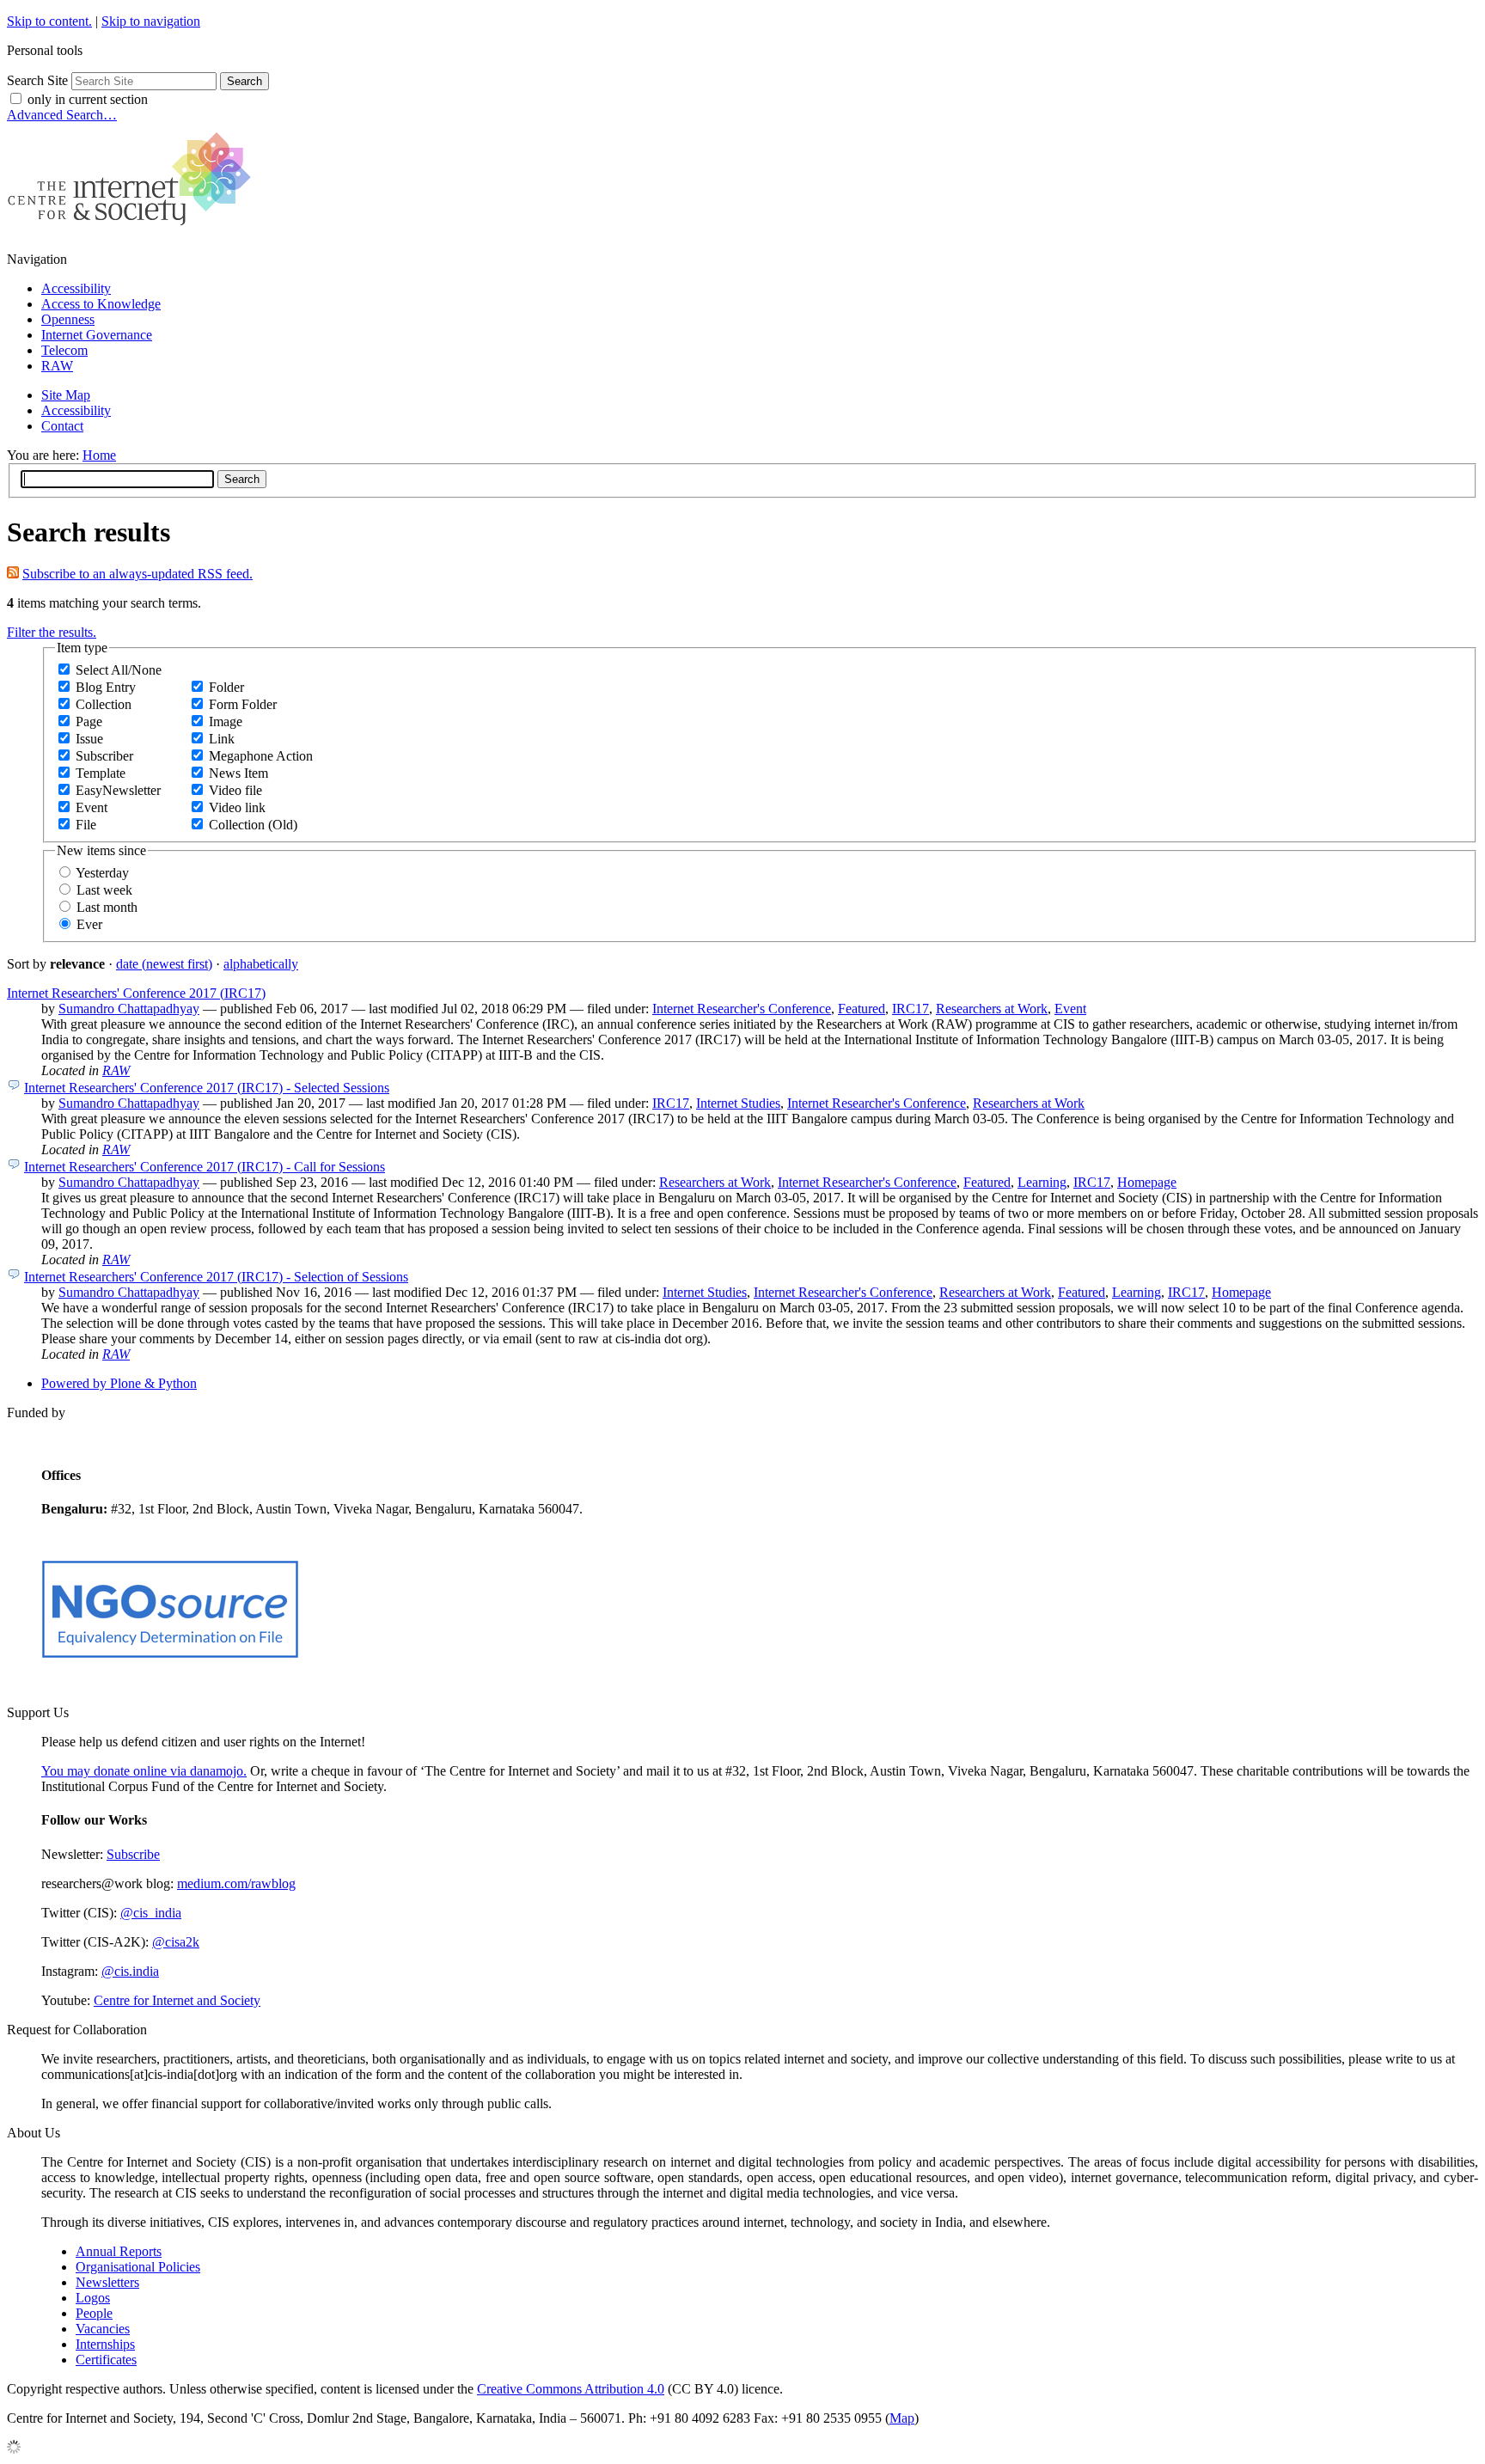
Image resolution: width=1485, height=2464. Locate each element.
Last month (107, 907)
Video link (237, 807)
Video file (235, 790)
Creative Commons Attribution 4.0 (571, 2389)
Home (99, 455)
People (94, 2313)
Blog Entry (106, 687)
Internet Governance (97, 335)
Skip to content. (49, 21)
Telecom (64, 350)
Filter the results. (52, 632)
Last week (104, 890)
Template (101, 773)
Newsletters (107, 2282)
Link (222, 739)
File (86, 825)
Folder (226, 687)
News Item (238, 773)
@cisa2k (176, 1942)
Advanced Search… (62, 115)
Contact (62, 426)
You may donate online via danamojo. (144, 1771)
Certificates (106, 2360)
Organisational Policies (138, 2267)
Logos (93, 2298)
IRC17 (911, 1009)
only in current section (88, 99)
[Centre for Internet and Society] (134, 230)
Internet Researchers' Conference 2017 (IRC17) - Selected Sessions (207, 1088)
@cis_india (151, 1913)
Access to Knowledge (101, 304)
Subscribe (133, 1854)
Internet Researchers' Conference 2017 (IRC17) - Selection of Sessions (216, 1277)
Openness (68, 319)
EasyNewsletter (118, 790)
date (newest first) (164, 964)
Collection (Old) (253, 825)
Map (902, 2418)
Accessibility (76, 288)
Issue (89, 739)
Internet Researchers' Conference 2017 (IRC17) (136, 993)
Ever (89, 924)
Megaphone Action (261, 756)
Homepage (1147, 1182)
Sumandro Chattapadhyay (129, 1009)
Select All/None (119, 670)
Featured (862, 1009)
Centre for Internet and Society (177, 2000)
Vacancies (103, 2329)
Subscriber (104, 756)
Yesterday (102, 873)
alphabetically (261, 964)
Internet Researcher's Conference (742, 1009)
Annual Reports (119, 2251)
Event (92, 807)
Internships (105, 2344)
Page (89, 721)
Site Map (66, 395)
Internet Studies (738, 1103)
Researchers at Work (992, 1009)
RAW (57, 366)
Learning (1042, 1182)
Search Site (37, 80)
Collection (104, 704)
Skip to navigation (151, 21)
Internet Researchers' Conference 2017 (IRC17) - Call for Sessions (205, 1167)
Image (226, 721)
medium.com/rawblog (236, 1883)
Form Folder (243, 704)
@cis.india (130, 1971)
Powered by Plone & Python (119, 1383)
